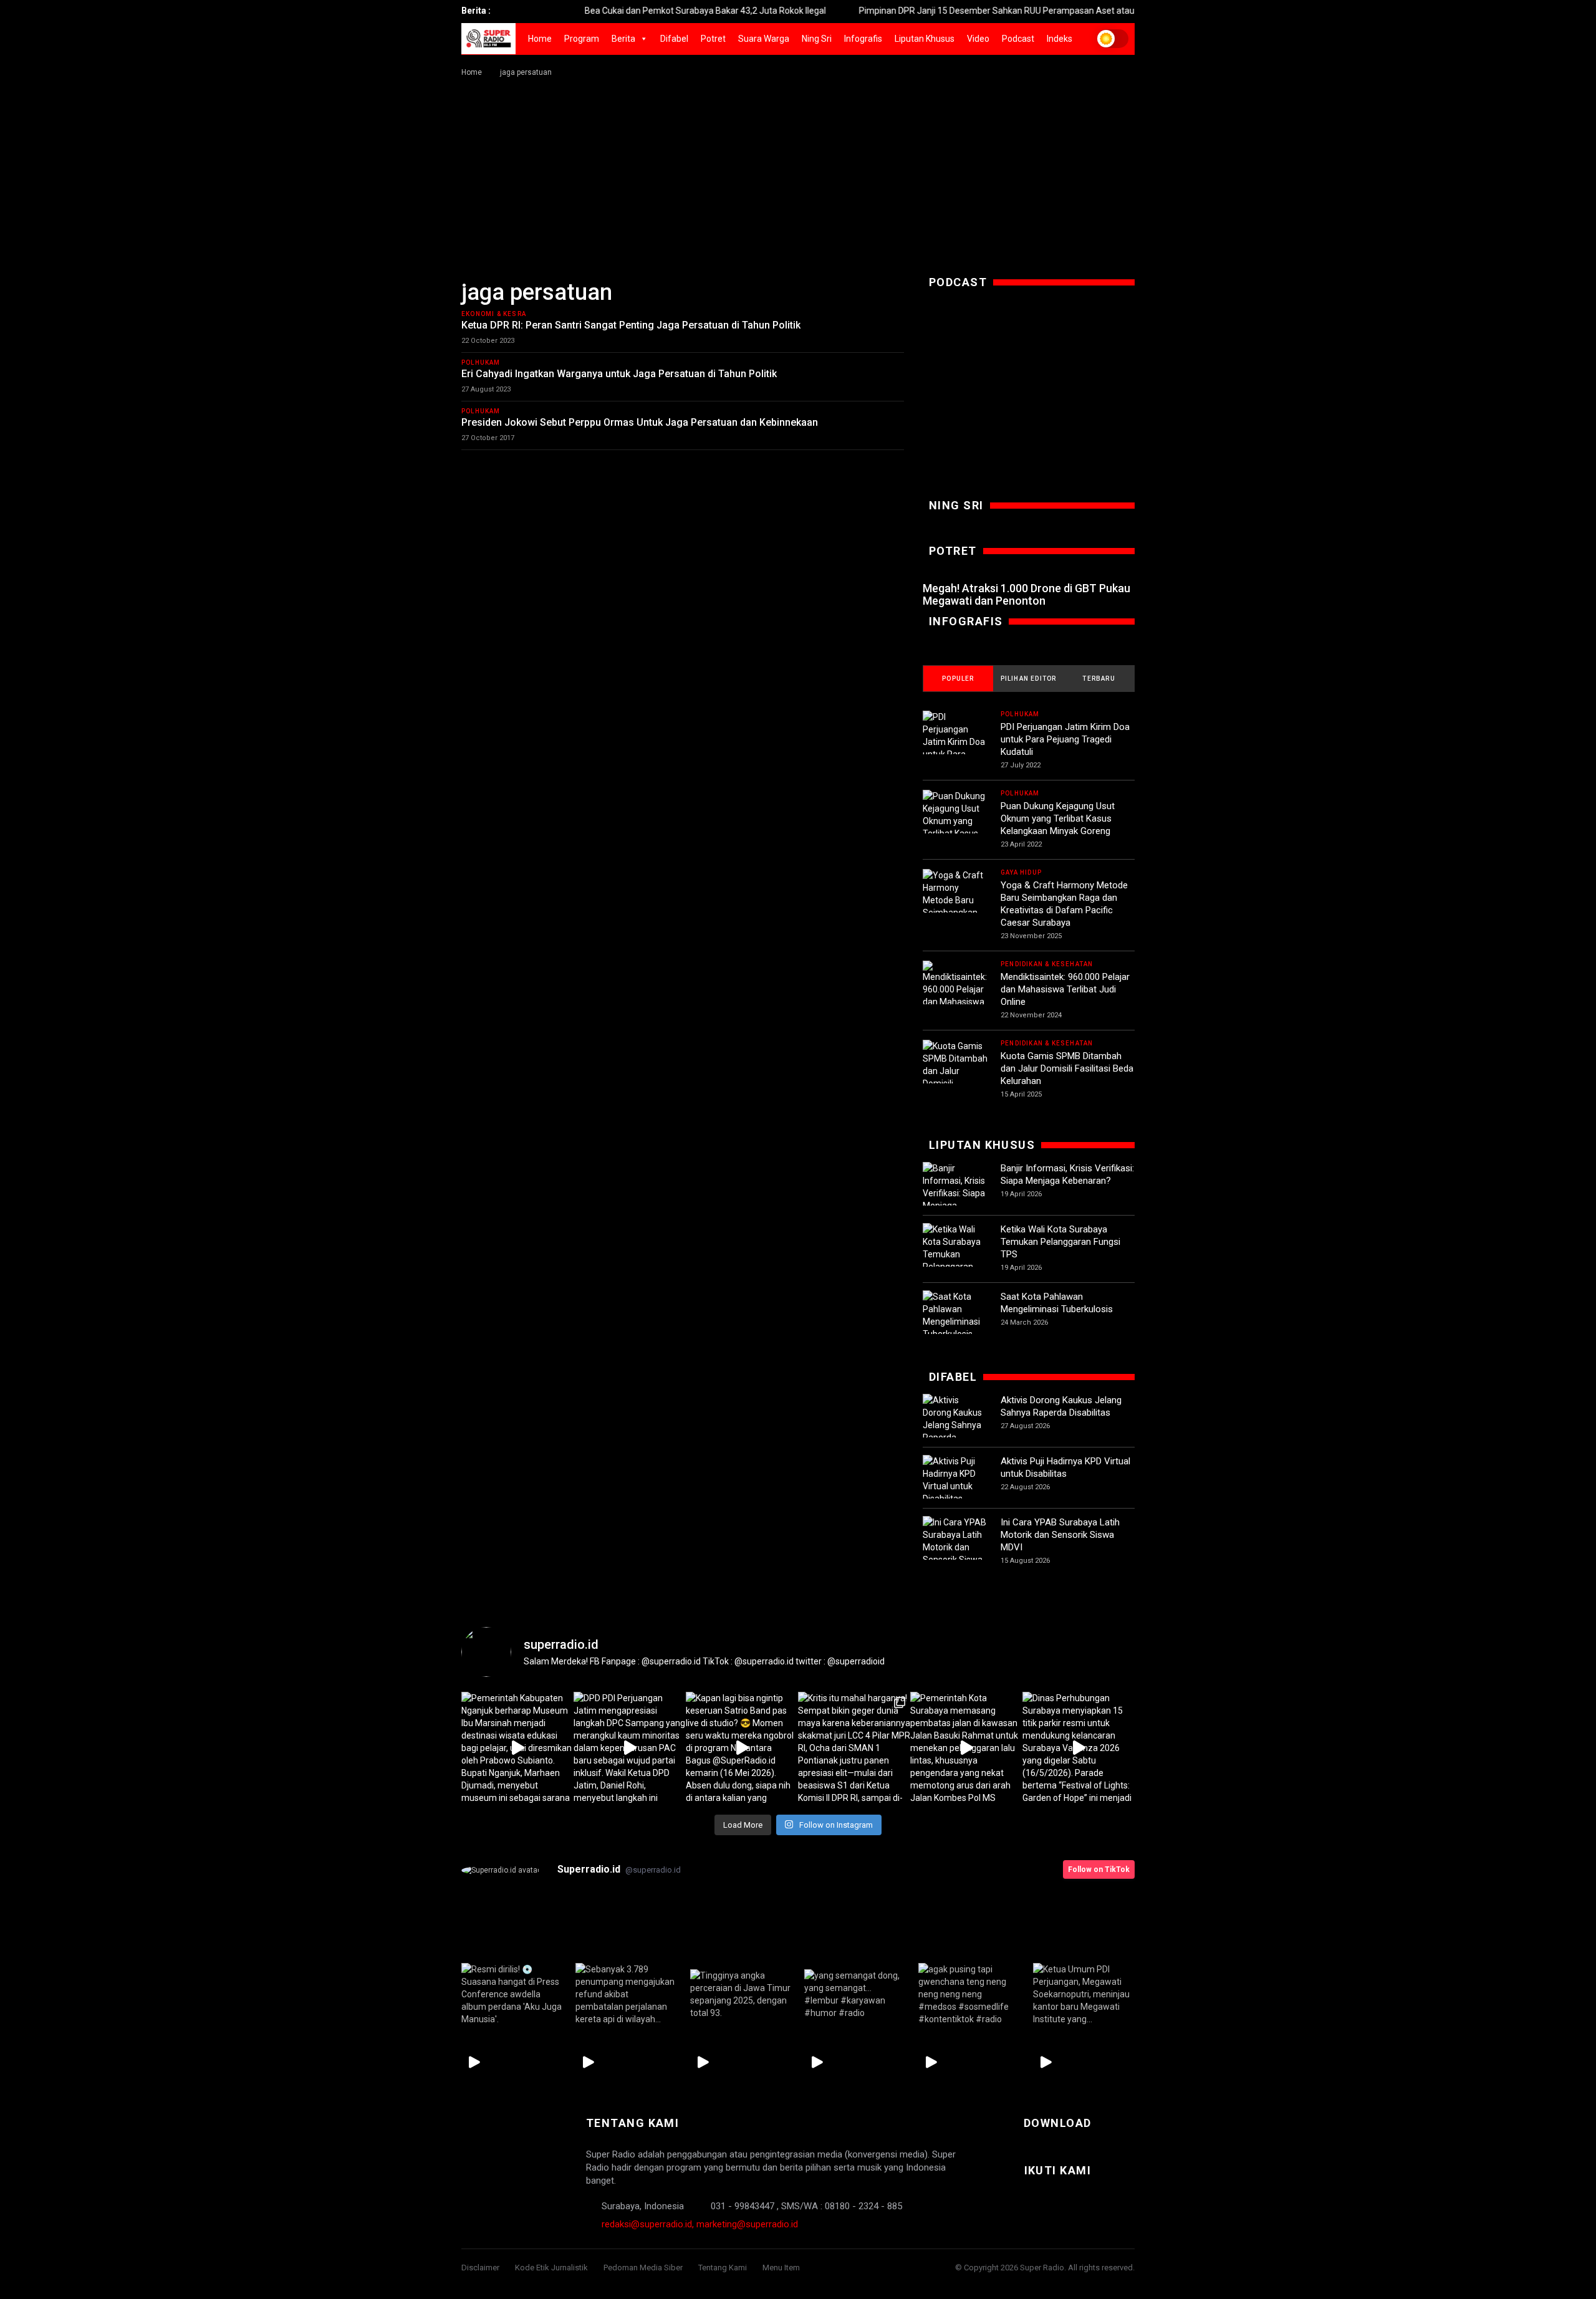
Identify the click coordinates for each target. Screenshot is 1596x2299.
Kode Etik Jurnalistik (551, 2268)
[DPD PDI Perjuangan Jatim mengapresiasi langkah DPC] (630, 1748)
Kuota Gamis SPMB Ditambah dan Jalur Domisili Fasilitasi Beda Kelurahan (1067, 1068)
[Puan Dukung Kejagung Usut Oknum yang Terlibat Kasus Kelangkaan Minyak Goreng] (955, 827)
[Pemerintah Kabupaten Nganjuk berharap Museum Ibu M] (517, 1748)
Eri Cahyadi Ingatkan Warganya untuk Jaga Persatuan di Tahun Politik (619, 374)
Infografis (863, 39)
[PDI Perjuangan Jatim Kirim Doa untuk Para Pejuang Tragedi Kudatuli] (955, 748)
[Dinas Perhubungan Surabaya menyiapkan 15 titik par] (1079, 1748)
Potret (713, 39)
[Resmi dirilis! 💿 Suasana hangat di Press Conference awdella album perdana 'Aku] (512, 1994)
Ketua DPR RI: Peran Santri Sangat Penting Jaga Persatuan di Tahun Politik (631, 325)
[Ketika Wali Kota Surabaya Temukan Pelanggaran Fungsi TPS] (955, 1254)
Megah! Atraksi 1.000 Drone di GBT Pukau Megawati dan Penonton (1026, 594)
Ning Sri (817, 39)
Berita (623, 39)
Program (582, 39)
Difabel (674, 39)
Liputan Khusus (925, 39)
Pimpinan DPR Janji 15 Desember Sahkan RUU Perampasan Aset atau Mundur (938, 11)
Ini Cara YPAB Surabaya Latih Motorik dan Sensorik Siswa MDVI (1060, 1535)
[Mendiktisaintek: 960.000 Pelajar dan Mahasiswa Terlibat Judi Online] (955, 997)
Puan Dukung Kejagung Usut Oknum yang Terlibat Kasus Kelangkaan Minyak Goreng (1058, 818)
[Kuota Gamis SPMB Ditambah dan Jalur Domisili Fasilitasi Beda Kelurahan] (955, 1077)
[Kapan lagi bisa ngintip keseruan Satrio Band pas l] (742, 1748)
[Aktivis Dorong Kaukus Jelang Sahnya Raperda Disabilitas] (955, 1425)
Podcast (1018, 39)
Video (978, 39)
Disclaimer (480, 2268)
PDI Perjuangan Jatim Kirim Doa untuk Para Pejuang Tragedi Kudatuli (1065, 739)
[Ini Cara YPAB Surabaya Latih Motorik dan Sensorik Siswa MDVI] (955, 1547)
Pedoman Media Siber (643, 2268)
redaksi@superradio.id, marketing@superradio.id (700, 2224)
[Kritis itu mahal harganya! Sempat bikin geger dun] (854, 1748)
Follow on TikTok (1099, 1869)
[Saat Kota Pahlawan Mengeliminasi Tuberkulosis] (955, 1315)
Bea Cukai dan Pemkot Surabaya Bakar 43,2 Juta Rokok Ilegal (631, 11)
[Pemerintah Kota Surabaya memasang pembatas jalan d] (966, 1748)
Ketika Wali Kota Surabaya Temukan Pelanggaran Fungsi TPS (1060, 1242)
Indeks (1060, 39)
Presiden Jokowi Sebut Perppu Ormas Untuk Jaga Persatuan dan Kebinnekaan (640, 422)
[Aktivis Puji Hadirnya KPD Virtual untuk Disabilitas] (955, 1480)
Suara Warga (764, 39)
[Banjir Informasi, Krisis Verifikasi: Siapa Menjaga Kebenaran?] (955, 1193)
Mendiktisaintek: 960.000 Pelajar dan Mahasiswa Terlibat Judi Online (1065, 989)
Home (540, 39)
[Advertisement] (798, 173)
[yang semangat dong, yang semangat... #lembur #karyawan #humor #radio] (855, 1994)
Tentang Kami (723, 2268)
